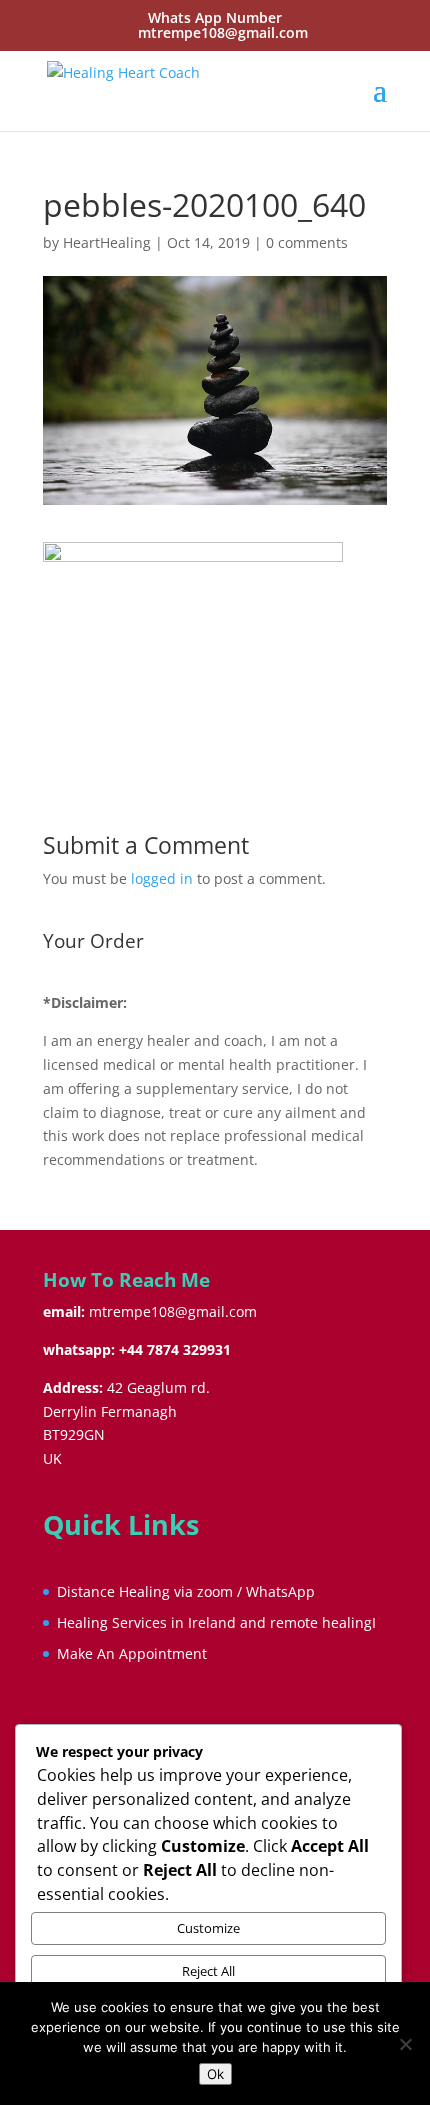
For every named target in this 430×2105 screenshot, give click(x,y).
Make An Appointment (132, 1653)
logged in (162, 878)
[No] (405, 2044)
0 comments (307, 242)
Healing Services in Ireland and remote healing (214, 1622)
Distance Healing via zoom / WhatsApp (186, 1591)
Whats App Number (215, 17)
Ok (215, 2074)
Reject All (208, 1971)
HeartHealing (107, 242)
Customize (208, 1928)
